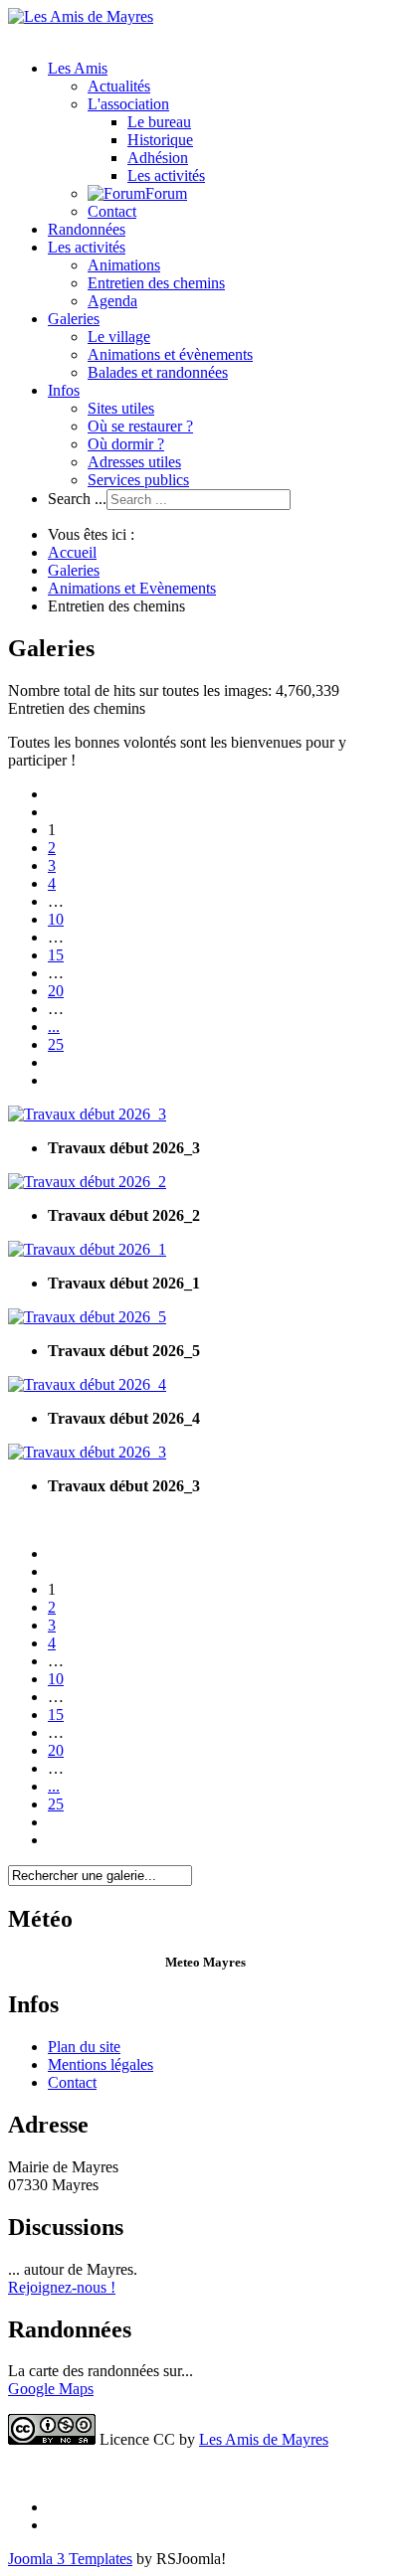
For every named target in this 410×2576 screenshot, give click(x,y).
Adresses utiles (134, 462)
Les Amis (78, 68)
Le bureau (159, 122)
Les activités (166, 175)
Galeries (74, 319)
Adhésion (158, 158)
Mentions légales (101, 2064)
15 (56, 955)
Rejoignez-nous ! (62, 2287)
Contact (112, 211)
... (54, 1027)
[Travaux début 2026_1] (87, 1249)
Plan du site (84, 2047)
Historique (160, 140)
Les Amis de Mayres (264, 2439)
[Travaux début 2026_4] (87, 1384)
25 (56, 1044)
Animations (124, 265)
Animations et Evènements (132, 588)
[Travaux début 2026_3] (87, 1114)
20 (56, 991)
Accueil (72, 552)
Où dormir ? (126, 444)
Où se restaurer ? (140, 426)
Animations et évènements (170, 354)
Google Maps (51, 2389)
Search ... (77, 499)
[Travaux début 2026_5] (87, 1317)
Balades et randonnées (158, 372)
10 (56, 919)
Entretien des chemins (156, 283)
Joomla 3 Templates (70, 2559)
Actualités (119, 86)
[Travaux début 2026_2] (87, 1182)
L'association (128, 104)
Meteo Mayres (205, 1962)
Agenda (112, 301)
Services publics (138, 480)
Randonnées (87, 229)
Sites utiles (121, 408)
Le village (119, 337)
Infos (64, 390)
